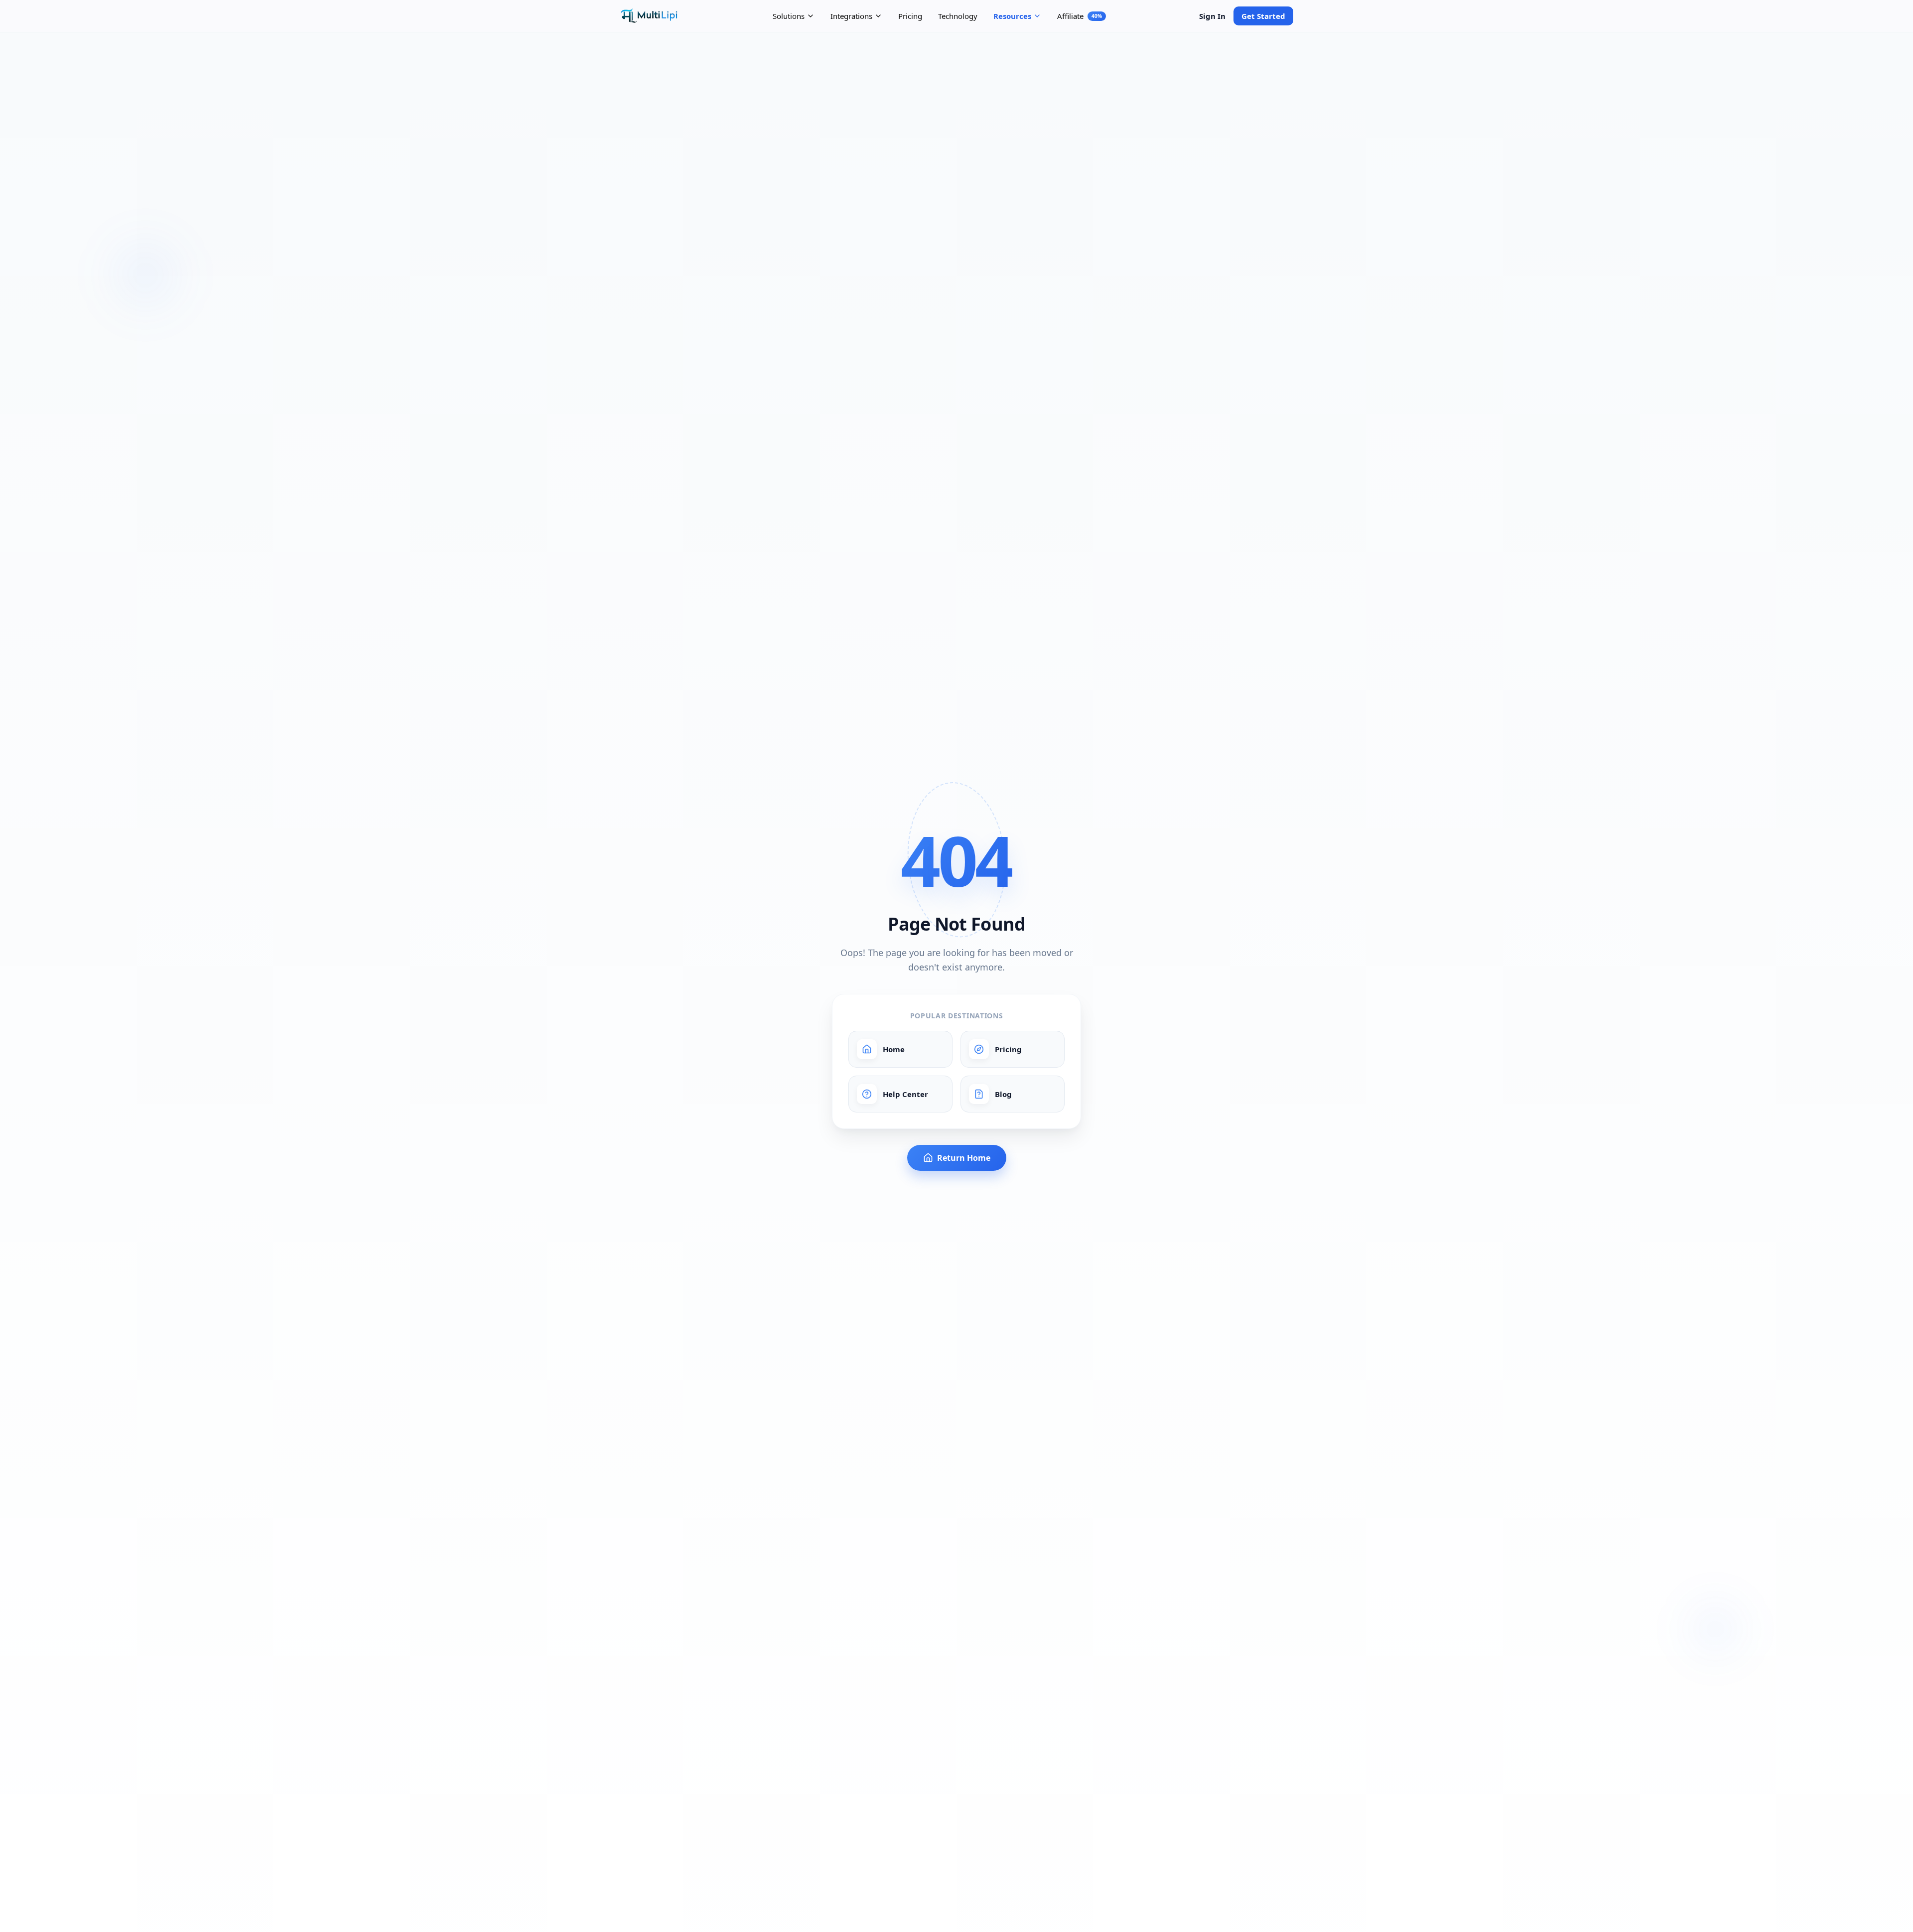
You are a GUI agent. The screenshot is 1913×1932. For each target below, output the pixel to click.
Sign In (1212, 16)
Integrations (851, 16)
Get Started (1263, 16)
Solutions (789, 16)
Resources (1012, 16)
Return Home (964, 1158)
